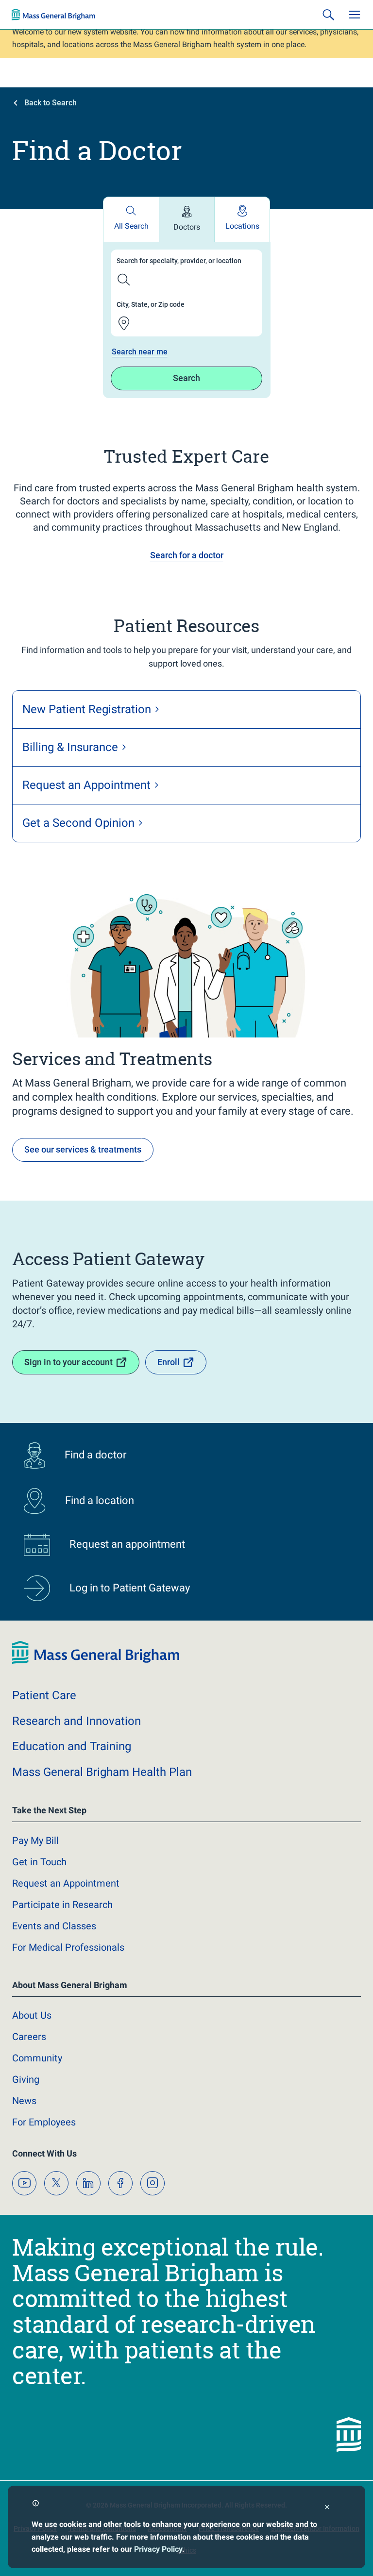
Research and (76, 1721)
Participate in (62, 1905)
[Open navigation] (355, 15)
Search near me (140, 352)
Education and (72, 1746)
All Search (131, 226)
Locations (242, 226)
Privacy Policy (158, 2549)
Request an (66, 1883)
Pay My (35, 1840)
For (44, 2122)
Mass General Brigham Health (102, 1772)
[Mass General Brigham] (53, 15)
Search (186, 378)
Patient (44, 1695)
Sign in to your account (68, 1362)
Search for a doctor (187, 555)
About (32, 2015)
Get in (39, 1862)
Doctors (187, 227)
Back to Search (51, 103)
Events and (54, 1926)
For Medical (68, 1947)
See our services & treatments (83, 1149)
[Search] (328, 15)
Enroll (169, 1362)
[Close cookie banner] (327, 2508)
